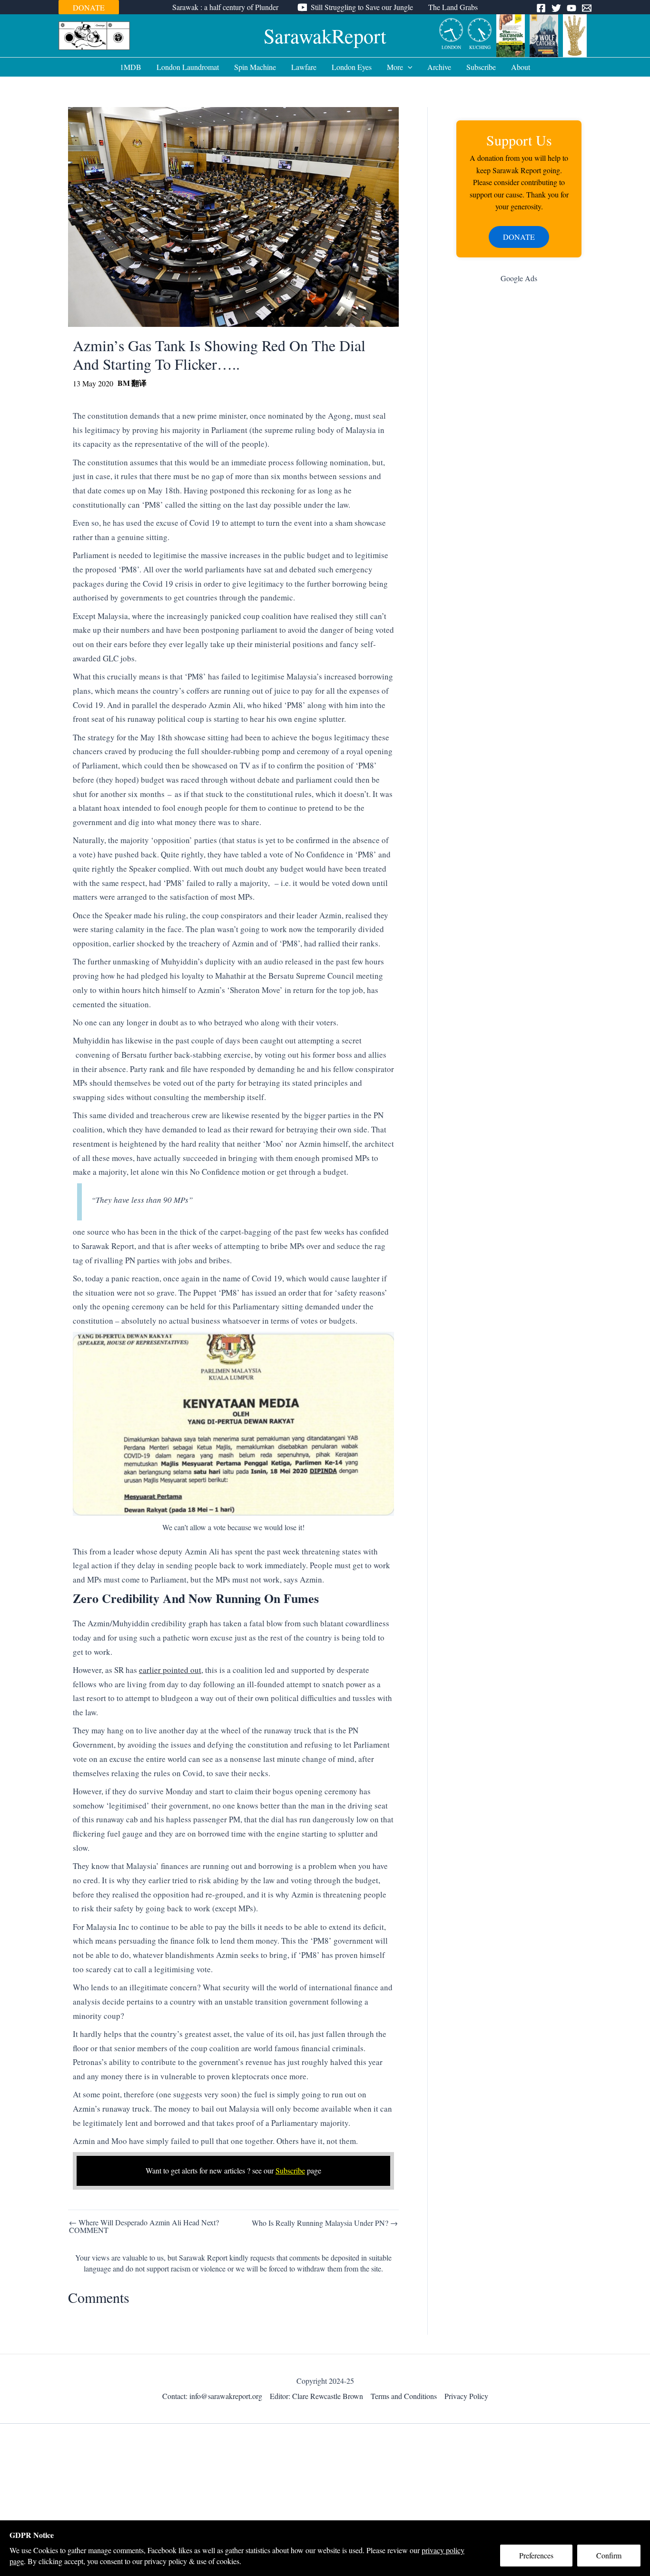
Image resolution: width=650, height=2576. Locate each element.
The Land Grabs (453, 7)
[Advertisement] (519, 442)
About (521, 67)
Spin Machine (255, 67)
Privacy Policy (466, 2396)
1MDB (131, 67)
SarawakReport (325, 36)
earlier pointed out (170, 1670)
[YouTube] (571, 8)
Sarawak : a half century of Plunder (225, 7)
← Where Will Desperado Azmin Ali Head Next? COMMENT (144, 2226)
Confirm (609, 2555)
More (395, 67)
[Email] (587, 8)
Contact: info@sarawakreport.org (212, 2396)
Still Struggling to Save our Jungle (362, 7)
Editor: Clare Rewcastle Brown (316, 2396)
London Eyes (352, 67)
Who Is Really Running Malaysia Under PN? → (325, 2223)
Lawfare (304, 67)
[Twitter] (556, 8)
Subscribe (481, 67)
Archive (439, 67)
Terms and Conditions (404, 2396)
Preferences (536, 2555)
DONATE (89, 7)
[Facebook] (541, 8)
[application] (408, 67)
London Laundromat (188, 67)
